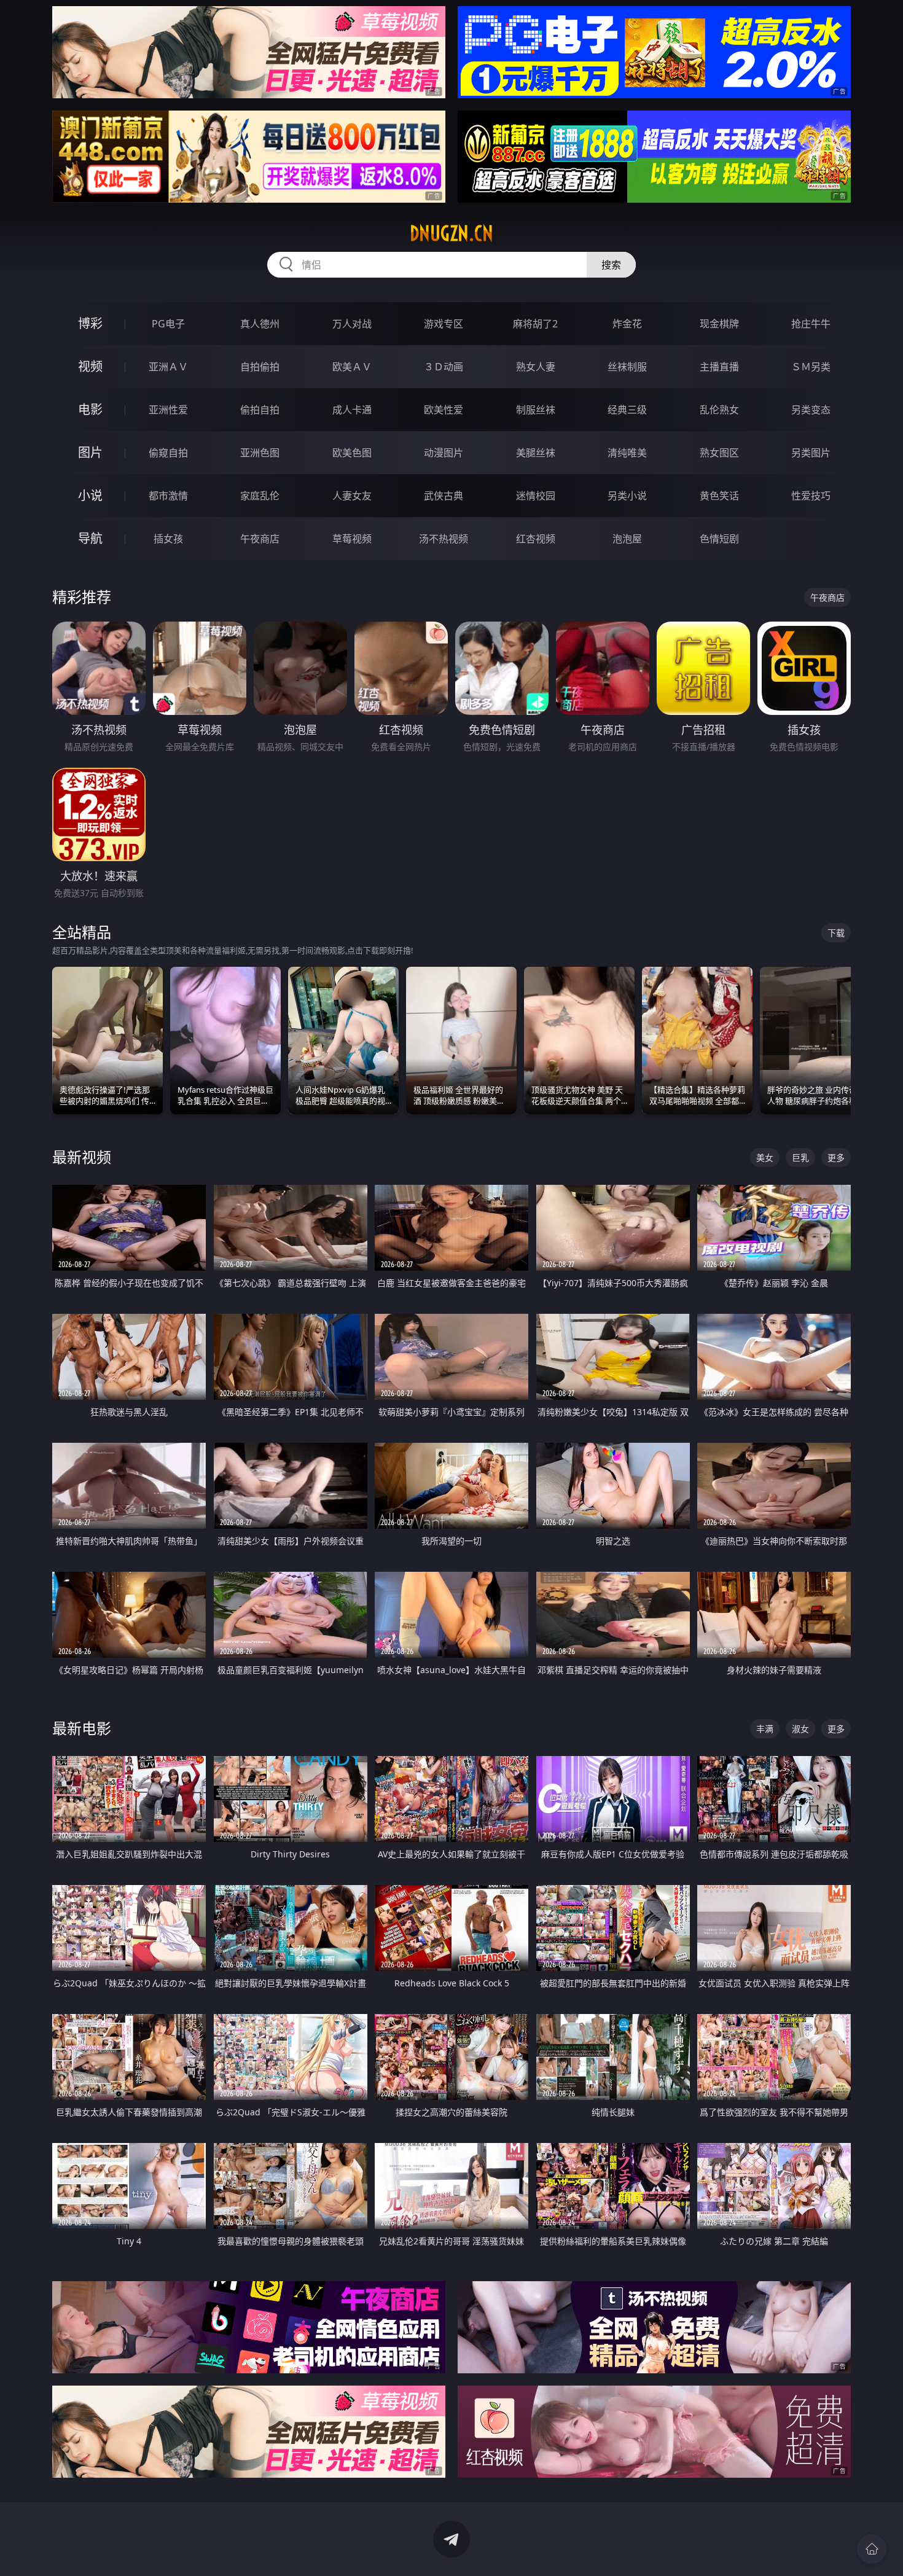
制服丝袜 (536, 410)
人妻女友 (352, 496)
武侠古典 (444, 496)
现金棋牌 (719, 324)
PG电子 (168, 324)
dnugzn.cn (451, 233)
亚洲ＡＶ (168, 367)
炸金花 (627, 324)
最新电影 (82, 1728)
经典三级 (627, 410)
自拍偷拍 (260, 367)
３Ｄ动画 (444, 367)
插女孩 (168, 539)
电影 (90, 409)
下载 (836, 933)
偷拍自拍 (260, 410)
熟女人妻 (536, 367)
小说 (90, 495)
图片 (90, 452)
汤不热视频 (444, 539)
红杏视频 (536, 539)
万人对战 (352, 324)
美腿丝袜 (536, 453)
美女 (765, 1157)
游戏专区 (444, 324)
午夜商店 (260, 539)
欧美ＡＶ (352, 367)
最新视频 (82, 1157)
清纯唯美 (627, 453)
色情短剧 (719, 539)
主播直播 (719, 367)
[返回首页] (872, 2549)
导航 (90, 538)
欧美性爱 (444, 410)
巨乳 (800, 1157)
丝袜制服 (627, 367)
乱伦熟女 (719, 410)
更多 (836, 1157)
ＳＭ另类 (811, 367)
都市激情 (168, 496)
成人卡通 (352, 410)
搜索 (611, 265)
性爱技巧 (811, 496)
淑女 (800, 1729)
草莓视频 (352, 539)
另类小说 (627, 496)
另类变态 (811, 410)
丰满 (765, 1729)
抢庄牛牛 (811, 324)
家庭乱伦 (260, 496)
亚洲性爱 (168, 410)
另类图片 (811, 453)
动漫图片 (444, 453)
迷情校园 (536, 496)
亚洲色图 (260, 453)
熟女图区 (719, 453)
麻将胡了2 (535, 324)
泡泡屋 (627, 539)
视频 (90, 366)
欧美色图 (352, 453)
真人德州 (260, 324)
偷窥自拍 (168, 453)
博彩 (90, 323)
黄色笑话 (719, 496)
